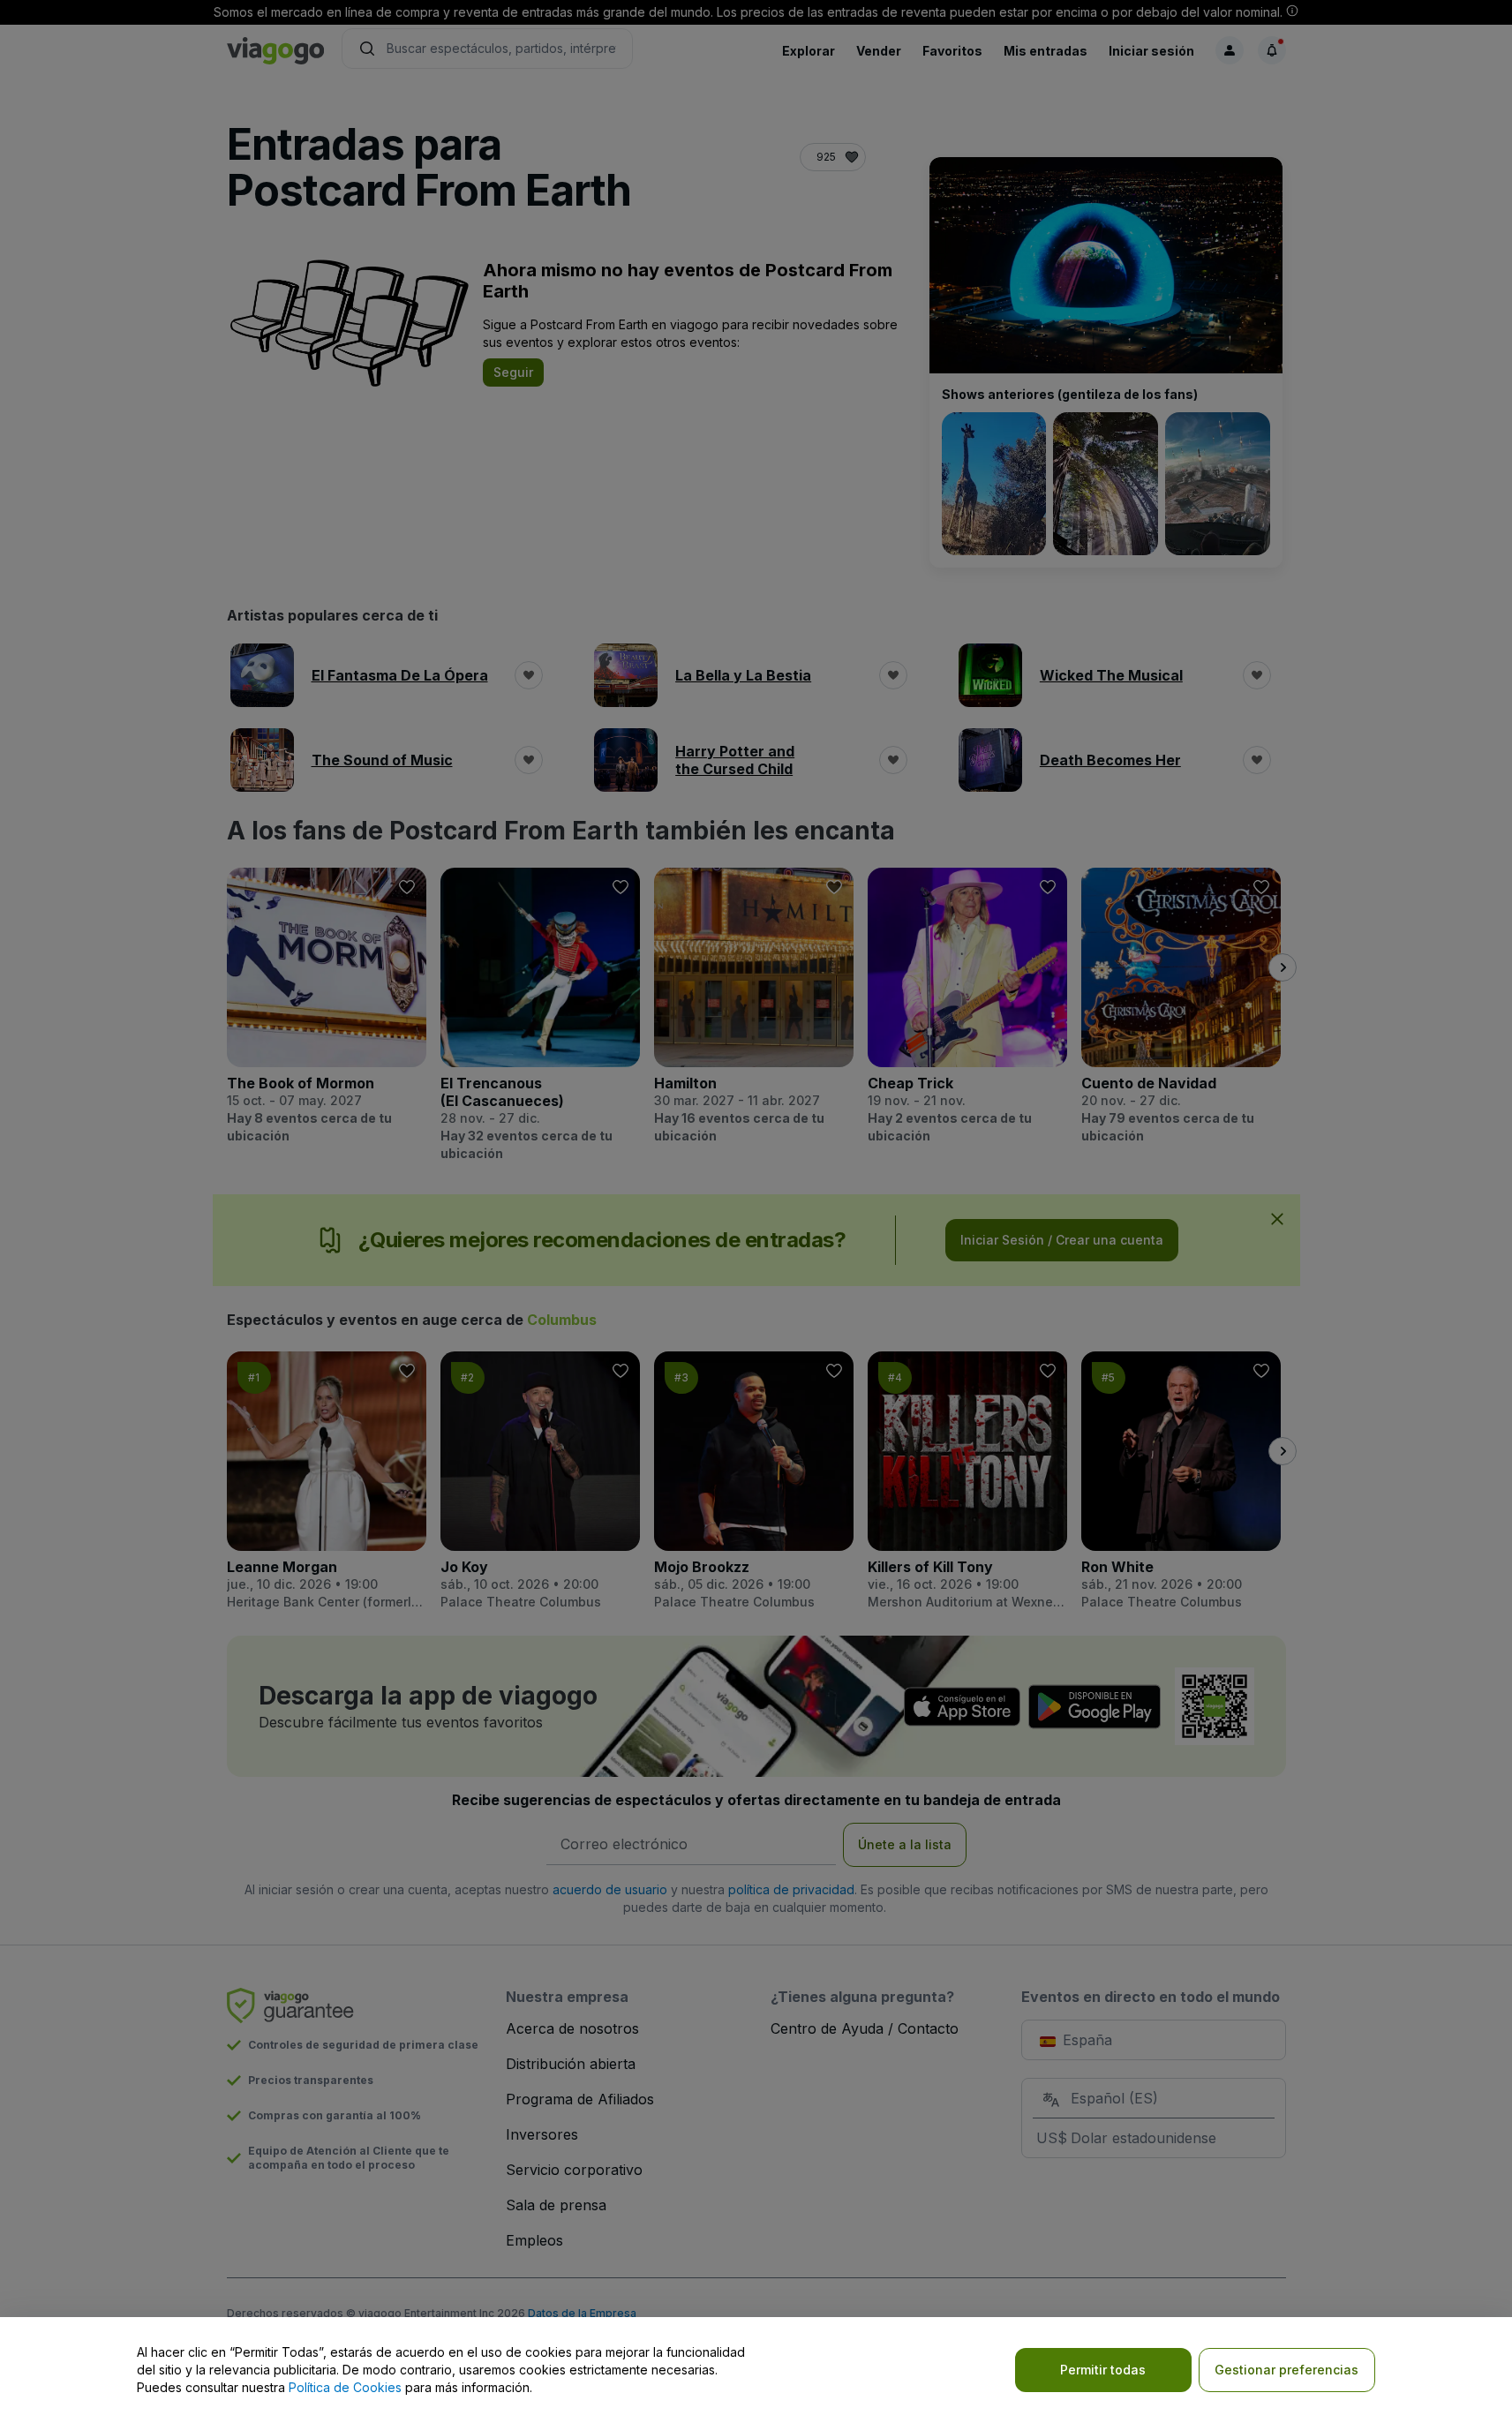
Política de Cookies (345, 2387)
